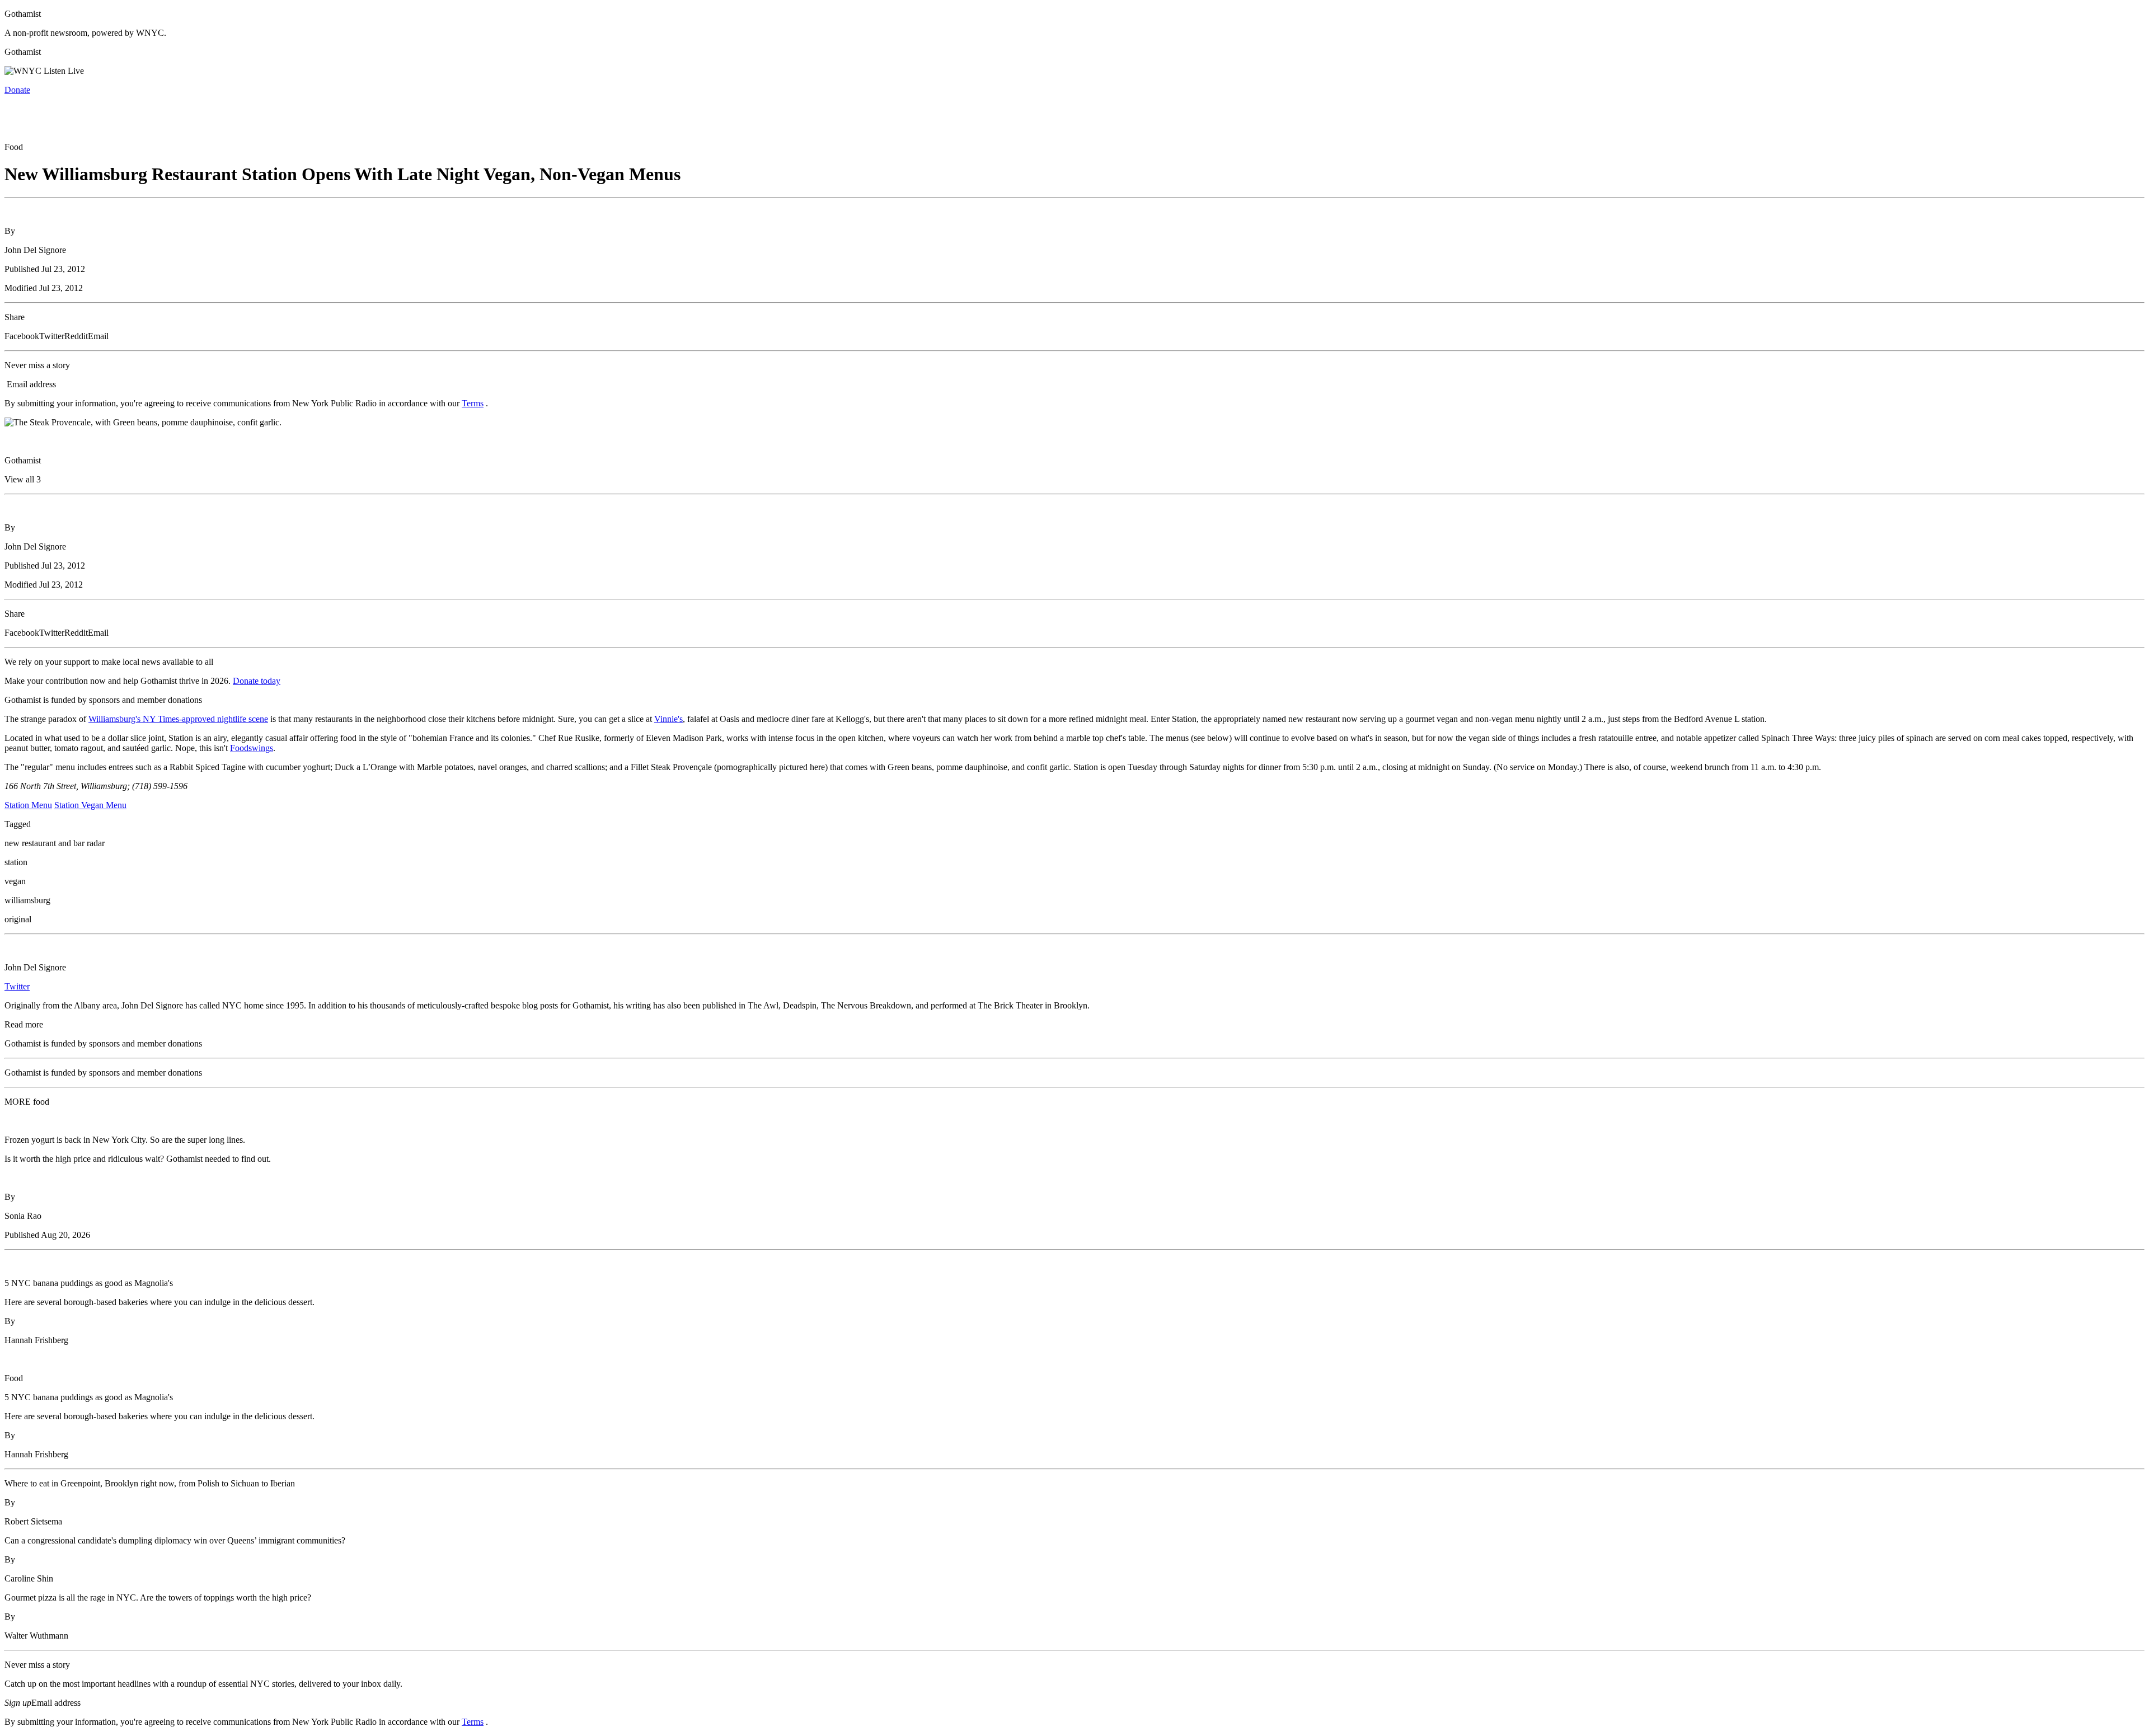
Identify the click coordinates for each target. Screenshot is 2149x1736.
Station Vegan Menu (90, 805)
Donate (17, 90)
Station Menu (28, 805)
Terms (473, 403)
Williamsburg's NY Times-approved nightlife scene (178, 719)
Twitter (17, 986)
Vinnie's (668, 719)
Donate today (257, 681)
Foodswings (252, 748)
